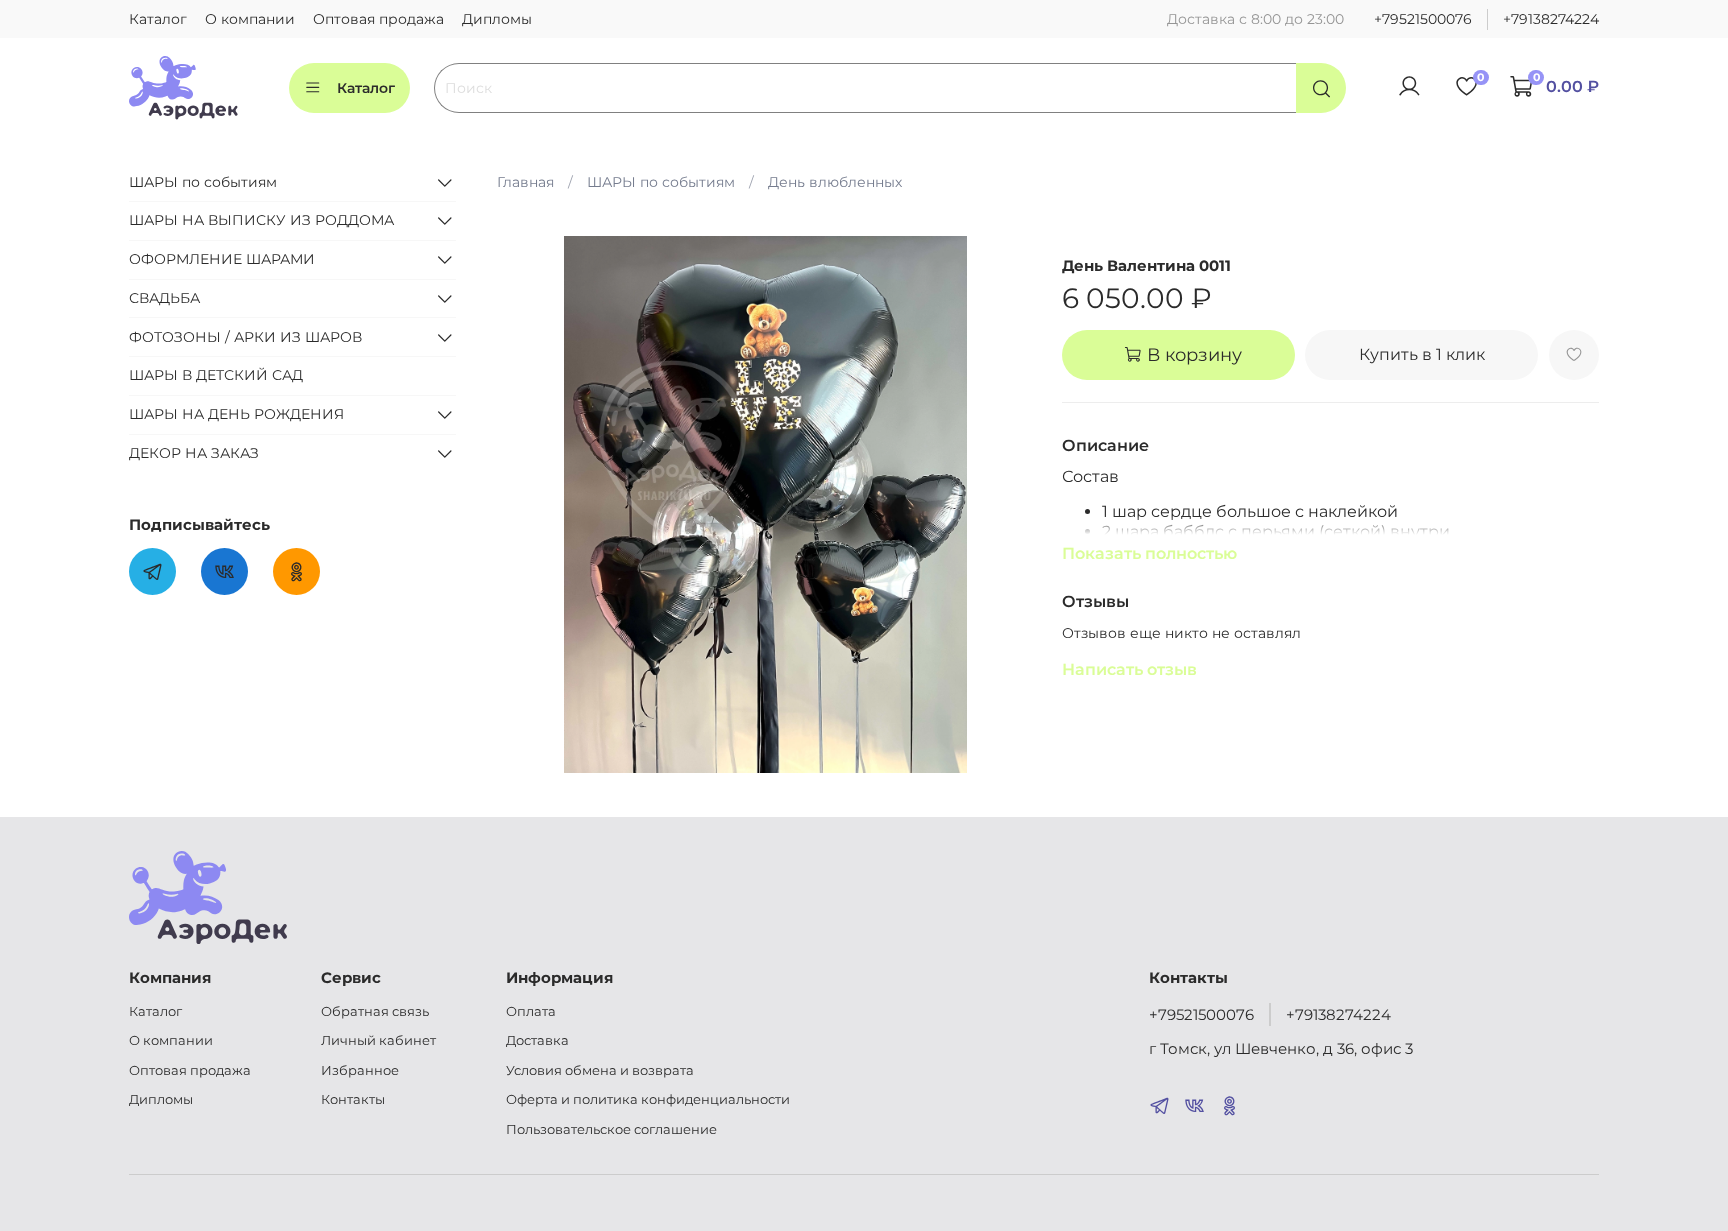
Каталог (158, 19)
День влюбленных (835, 182)
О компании (250, 19)
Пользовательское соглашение (611, 1129)
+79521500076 (1423, 19)
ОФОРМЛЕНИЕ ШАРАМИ (222, 259)
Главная (525, 182)
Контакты (353, 1099)
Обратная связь (375, 1011)
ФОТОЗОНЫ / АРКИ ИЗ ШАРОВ (245, 337)
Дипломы (497, 19)
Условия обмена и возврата (600, 1070)
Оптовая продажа (378, 19)
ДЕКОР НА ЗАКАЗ (194, 453)
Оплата (531, 1011)
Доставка (537, 1040)
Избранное (360, 1070)
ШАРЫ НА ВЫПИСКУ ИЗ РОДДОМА (261, 220)
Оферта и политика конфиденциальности (648, 1099)
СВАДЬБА (164, 298)
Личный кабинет (378, 1040)
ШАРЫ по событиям (661, 182)
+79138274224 (1551, 19)
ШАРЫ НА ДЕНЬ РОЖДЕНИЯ (236, 414)
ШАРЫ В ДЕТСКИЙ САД (216, 375)
